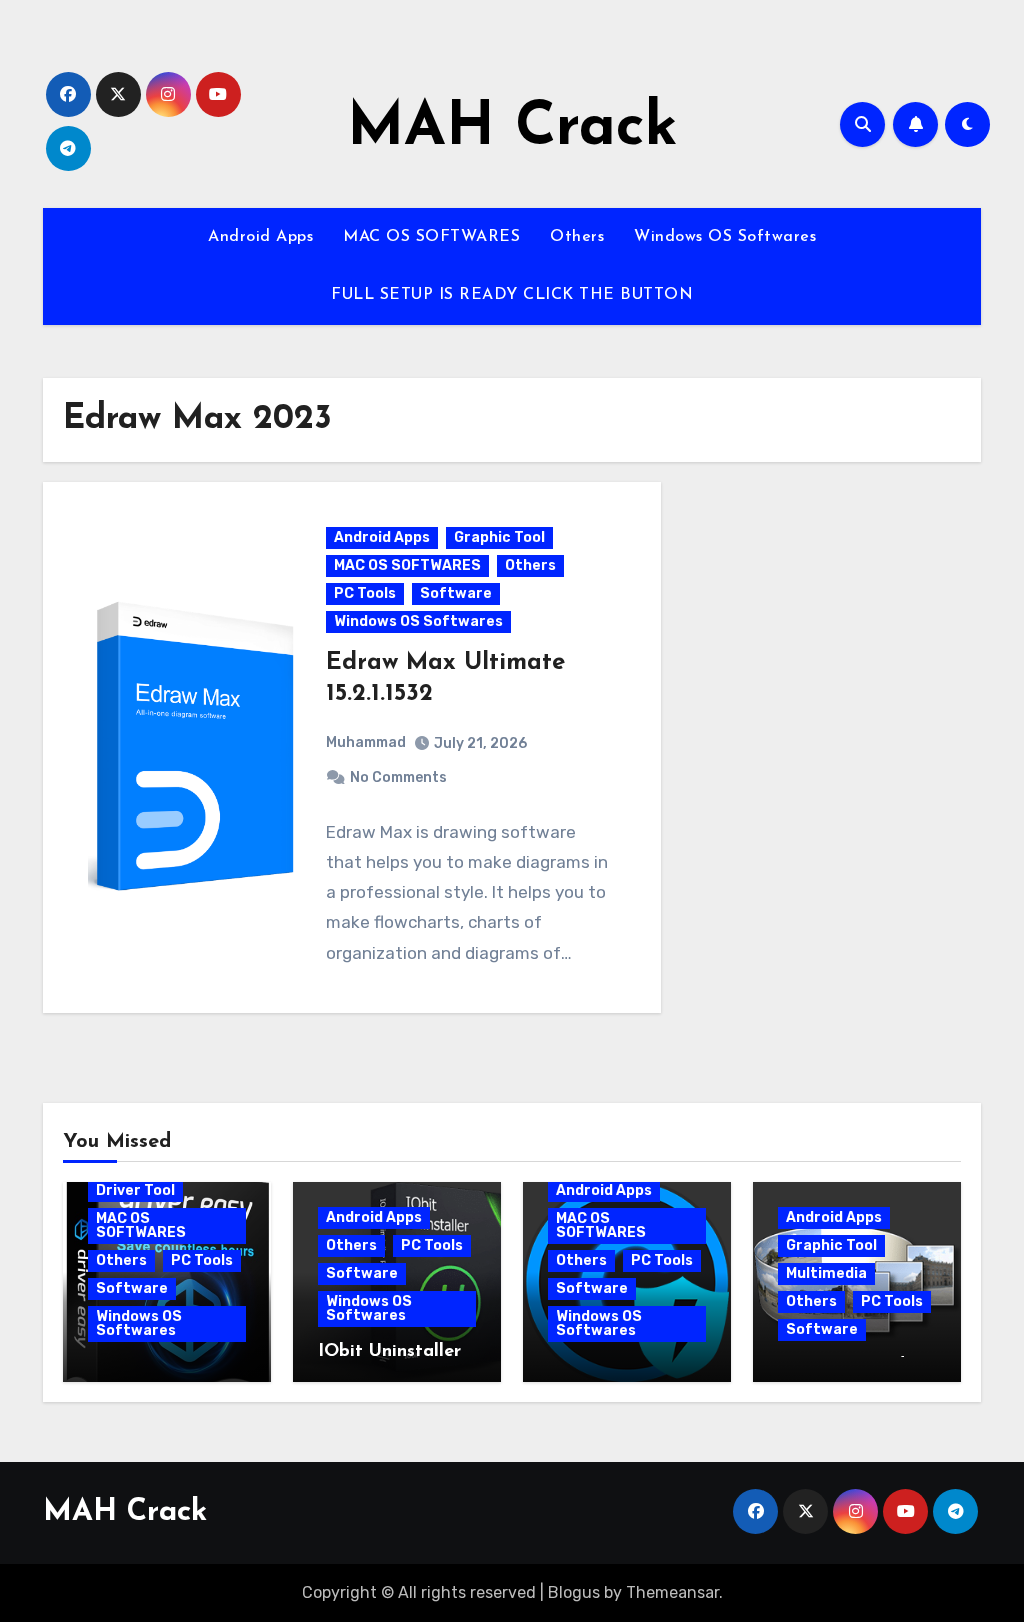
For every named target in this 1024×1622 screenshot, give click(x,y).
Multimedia (826, 1273)
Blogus (574, 1592)
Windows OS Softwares (725, 237)
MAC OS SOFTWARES (431, 237)
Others (577, 237)
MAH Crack (512, 129)
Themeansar (672, 1592)
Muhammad (366, 742)
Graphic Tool (499, 537)
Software (456, 593)
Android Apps (260, 237)
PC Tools (365, 593)
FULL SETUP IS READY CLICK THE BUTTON (512, 295)
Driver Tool (135, 1190)
